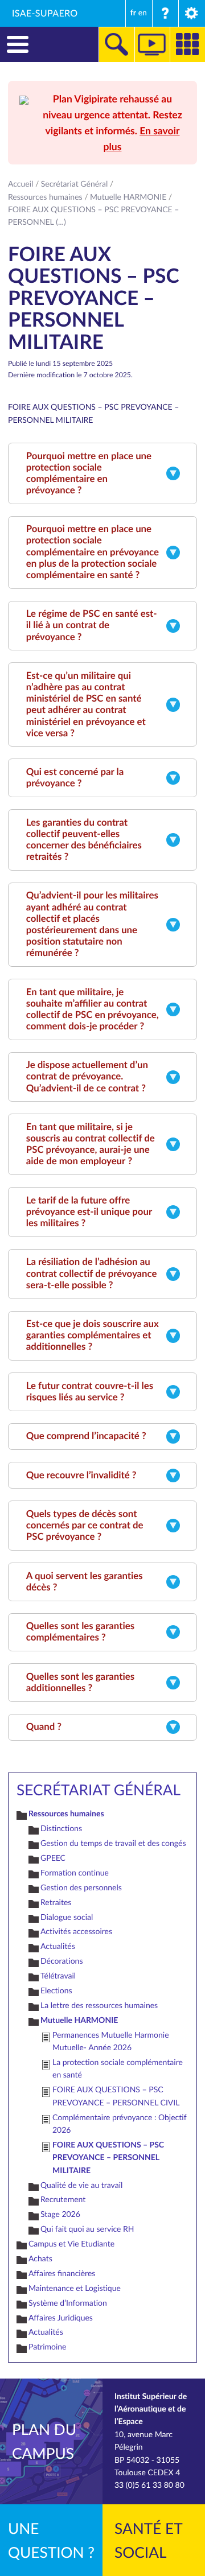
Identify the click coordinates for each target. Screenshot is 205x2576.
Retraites (56, 1903)
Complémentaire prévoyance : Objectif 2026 (119, 2124)
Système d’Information (68, 2303)
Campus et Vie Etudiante (71, 2244)
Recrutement (63, 2200)
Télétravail (58, 1976)
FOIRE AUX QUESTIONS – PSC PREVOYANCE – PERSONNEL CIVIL (116, 2096)
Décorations (61, 1961)
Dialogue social (67, 1917)
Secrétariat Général (75, 184)
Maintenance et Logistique (75, 2288)
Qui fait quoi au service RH (87, 2229)
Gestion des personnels (81, 1888)
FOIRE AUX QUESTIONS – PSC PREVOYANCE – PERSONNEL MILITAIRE (108, 2158)
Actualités (58, 1946)
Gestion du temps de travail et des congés (113, 1843)
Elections (56, 1991)
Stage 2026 (60, 2214)
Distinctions (61, 1829)
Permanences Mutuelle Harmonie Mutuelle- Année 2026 (111, 2041)
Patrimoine (48, 2347)
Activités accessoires (76, 1932)
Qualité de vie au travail (81, 2185)
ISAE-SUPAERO (45, 13)
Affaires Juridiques (61, 2318)
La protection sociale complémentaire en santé (118, 2069)
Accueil (20, 184)
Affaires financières (62, 2274)
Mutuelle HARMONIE (128, 197)
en (143, 13)
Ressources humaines (45, 197)
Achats (40, 2259)
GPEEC (53, 1858)
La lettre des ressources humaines (99, 2006)
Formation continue (75, 1873)
